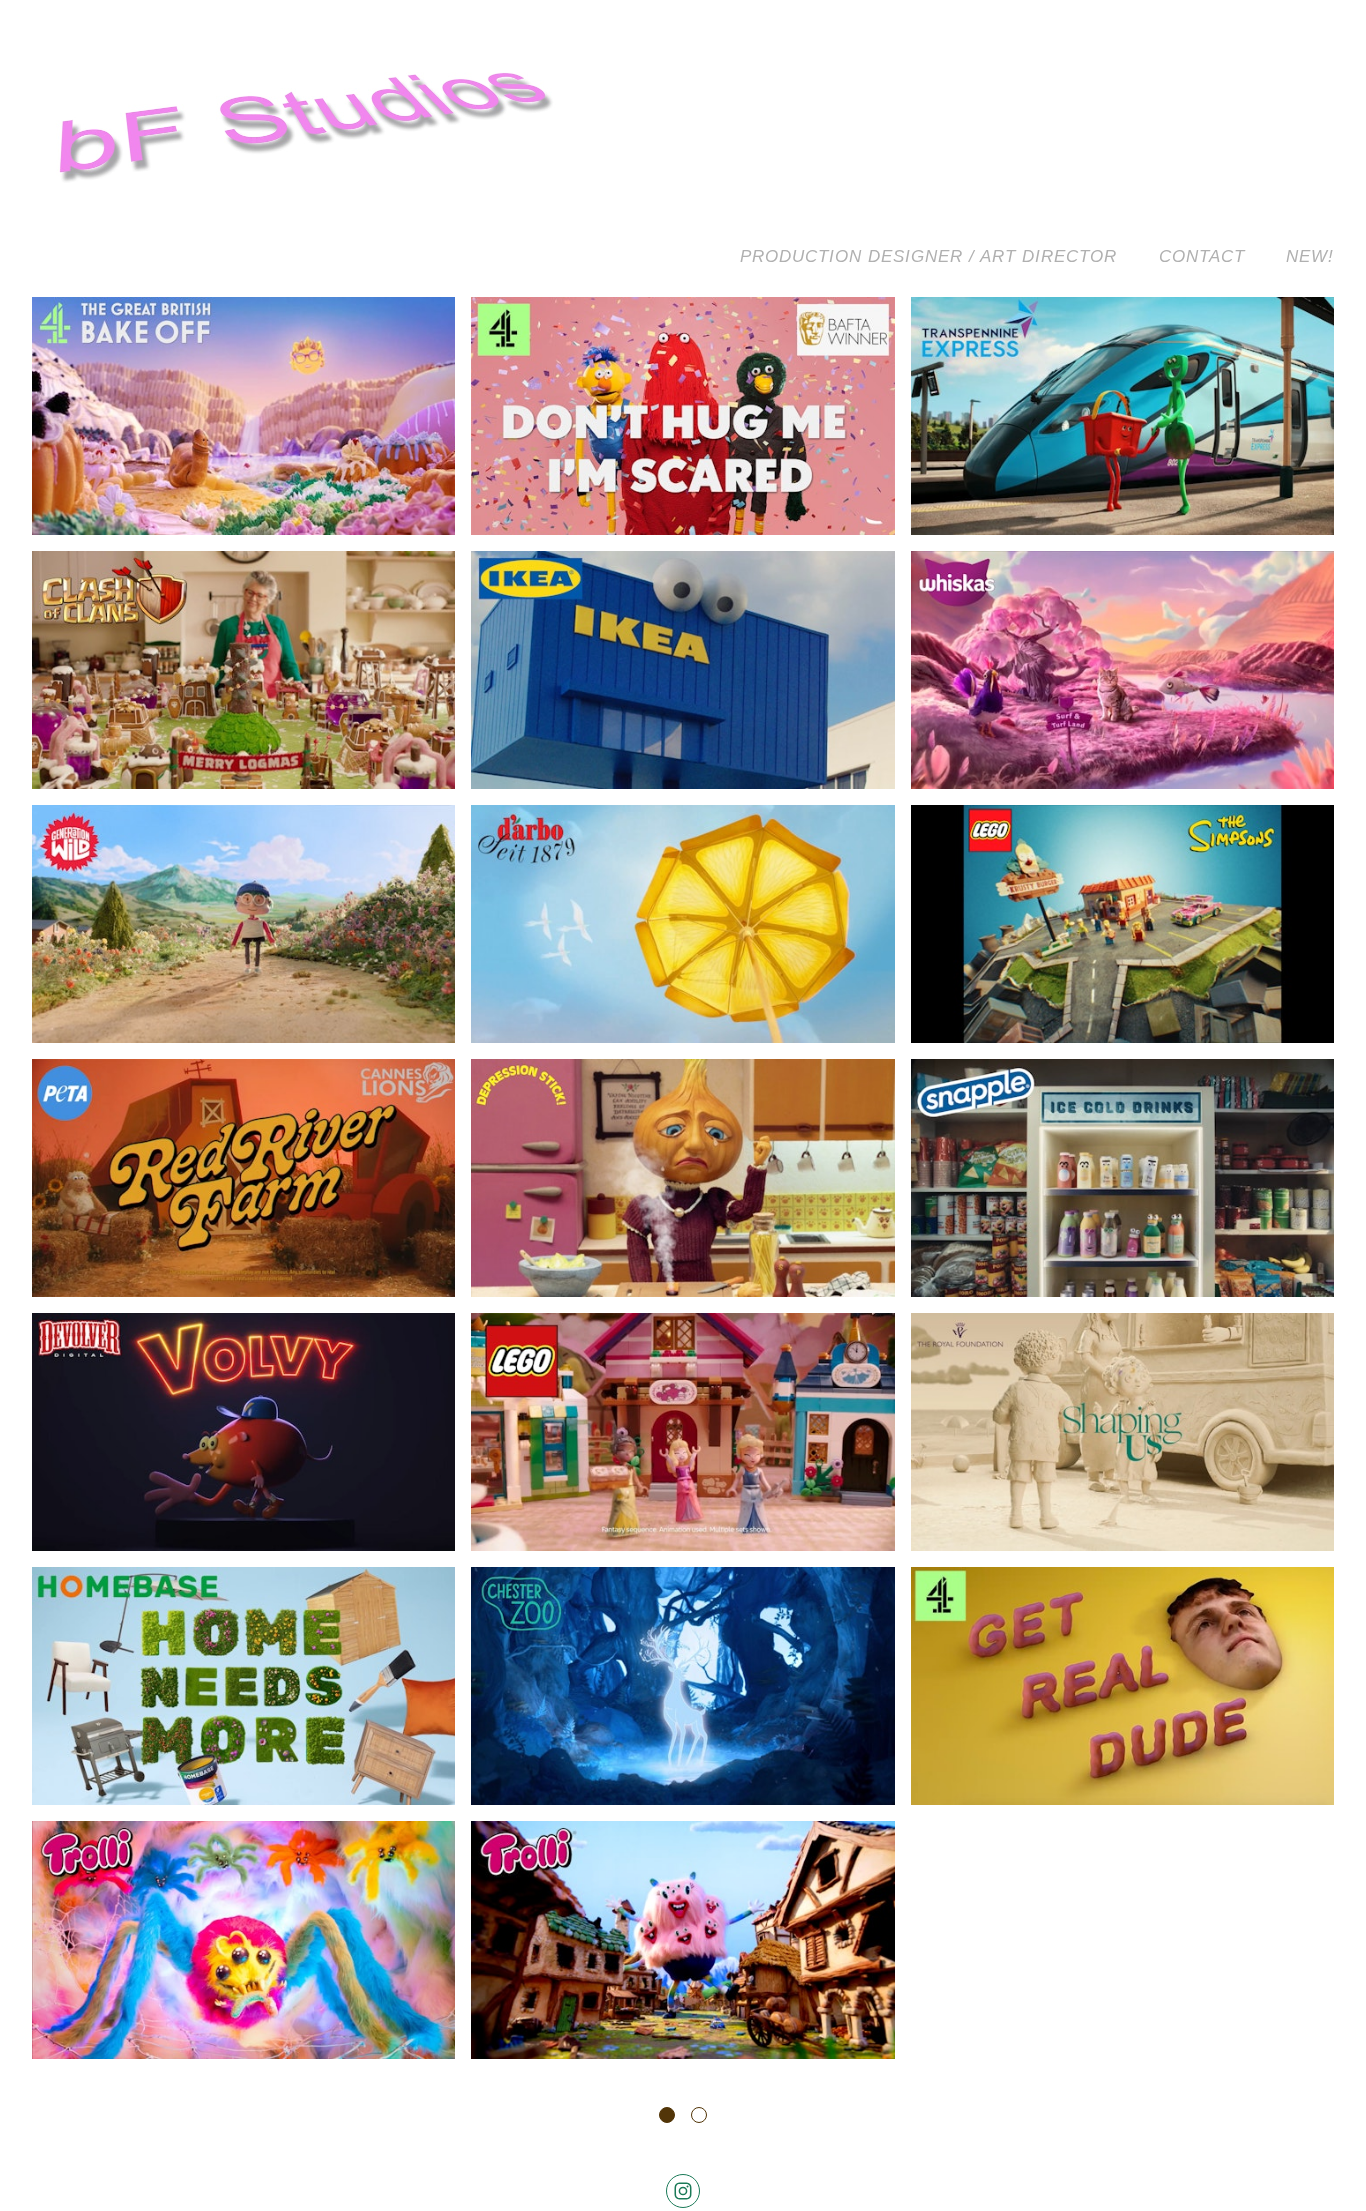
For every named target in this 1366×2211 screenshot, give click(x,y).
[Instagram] (683, 2191)
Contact (1202, 256)
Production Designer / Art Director (928, 256)
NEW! (1310, 256)
